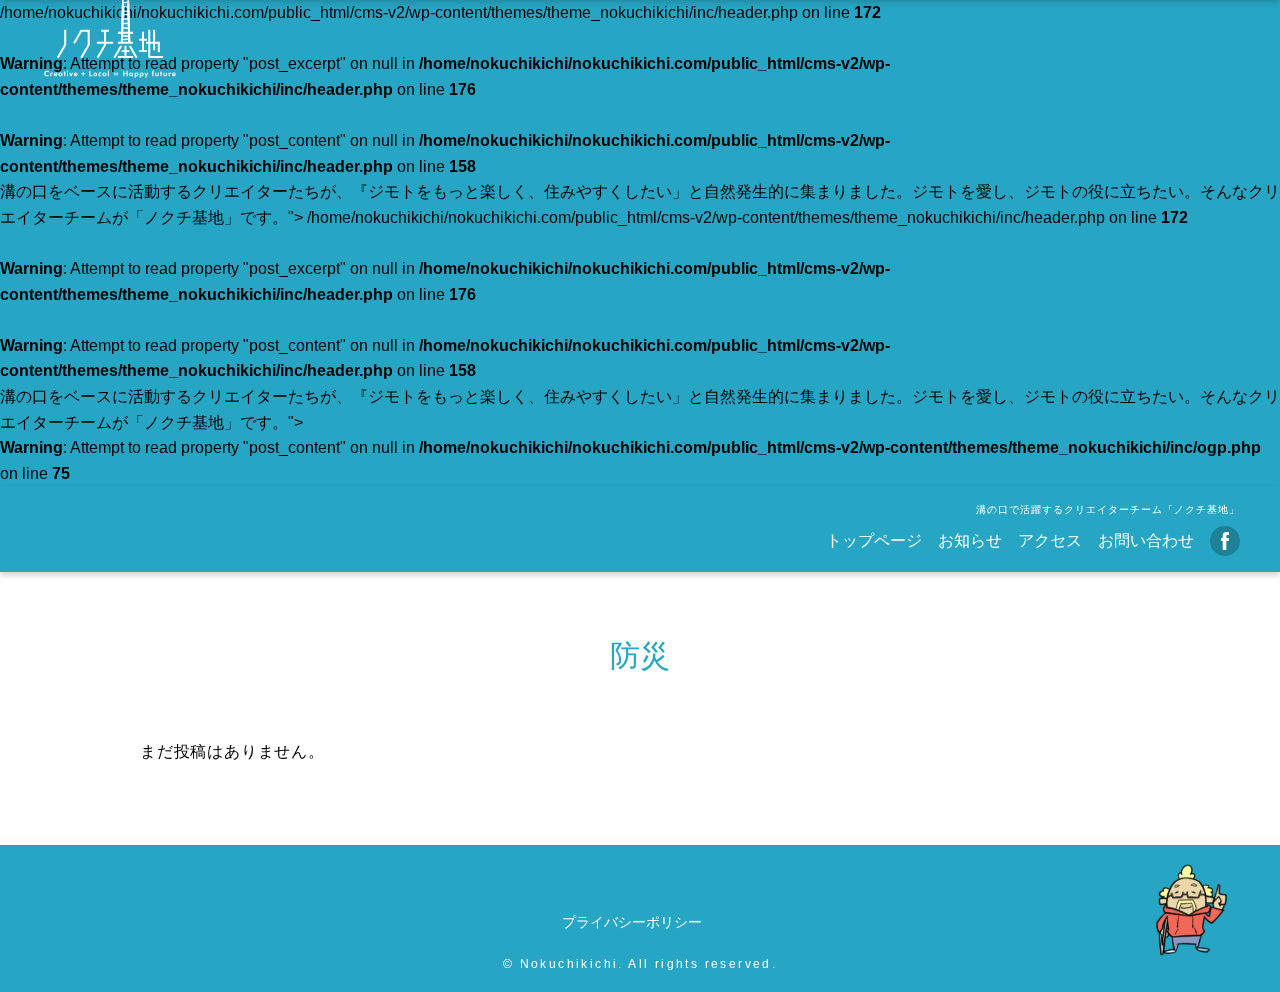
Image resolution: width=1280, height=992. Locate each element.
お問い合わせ (1146, 540)
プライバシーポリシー (632, 922)
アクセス (1050, 540)
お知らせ (970, 540)
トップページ (874, 540)
